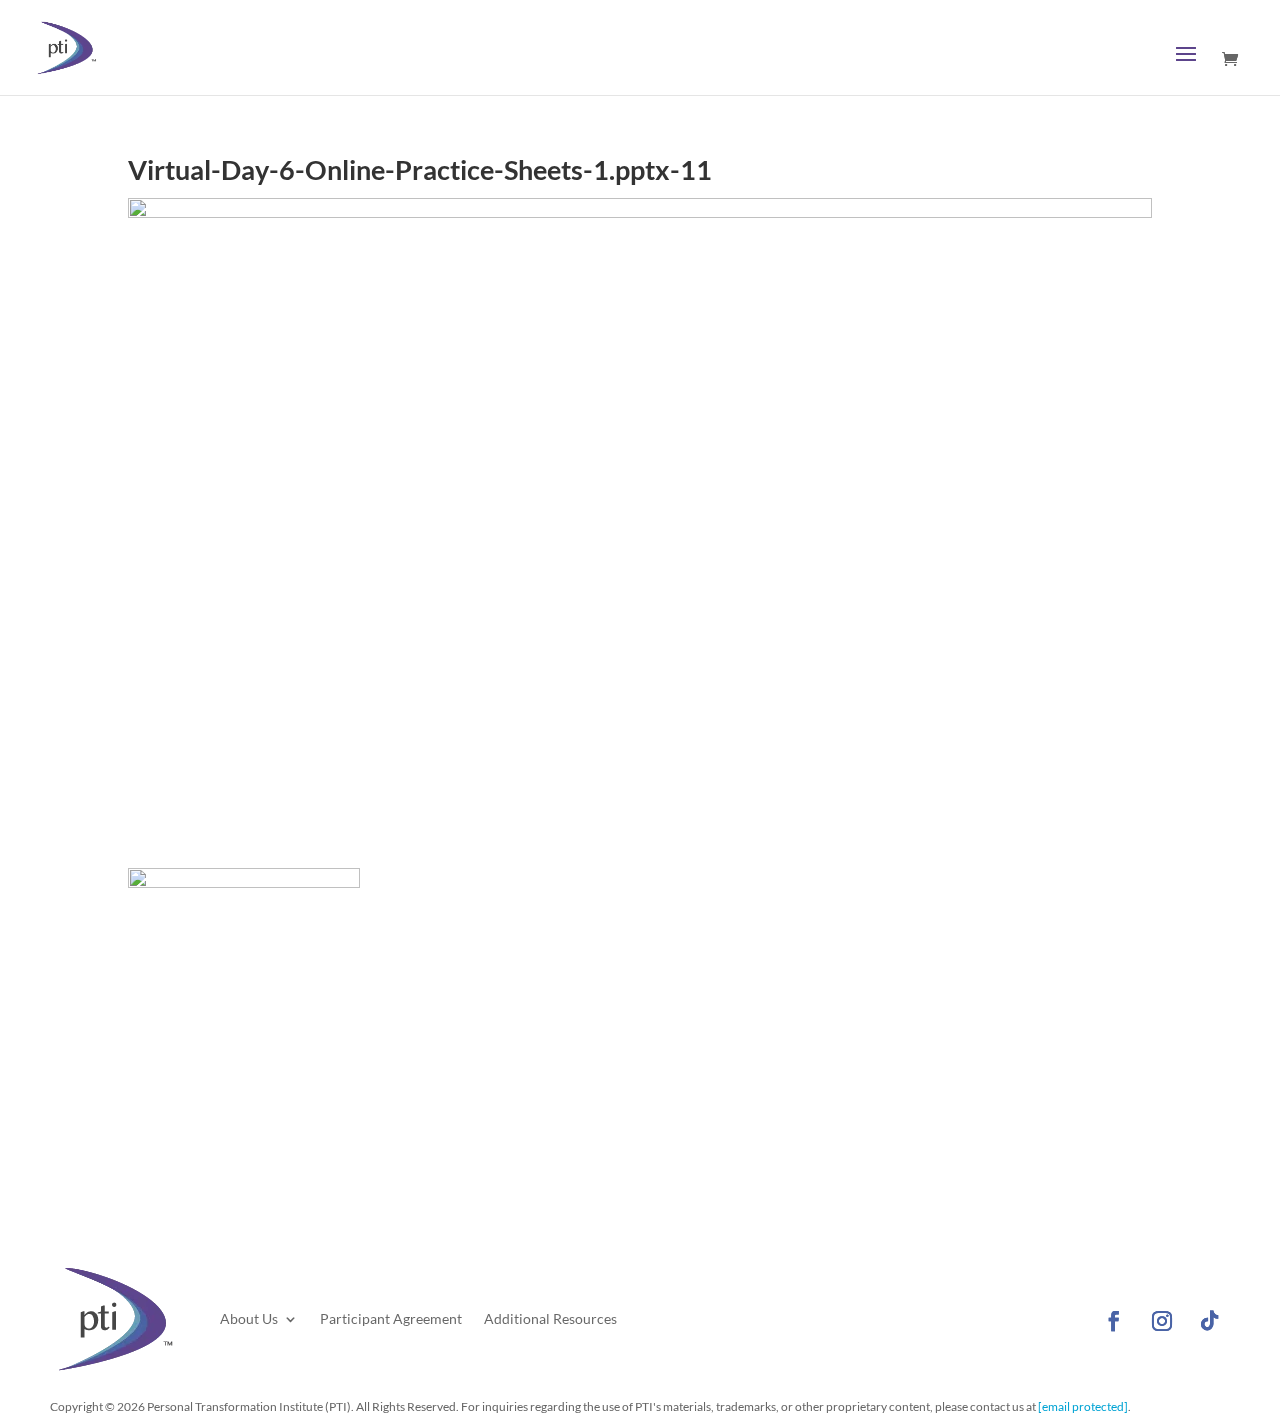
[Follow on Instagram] (1162, 1321)
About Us (249, 1318)
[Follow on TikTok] (1210, 1321)
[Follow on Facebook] (1114, 1321)
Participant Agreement (391, 1318)
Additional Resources (550, 1318)
